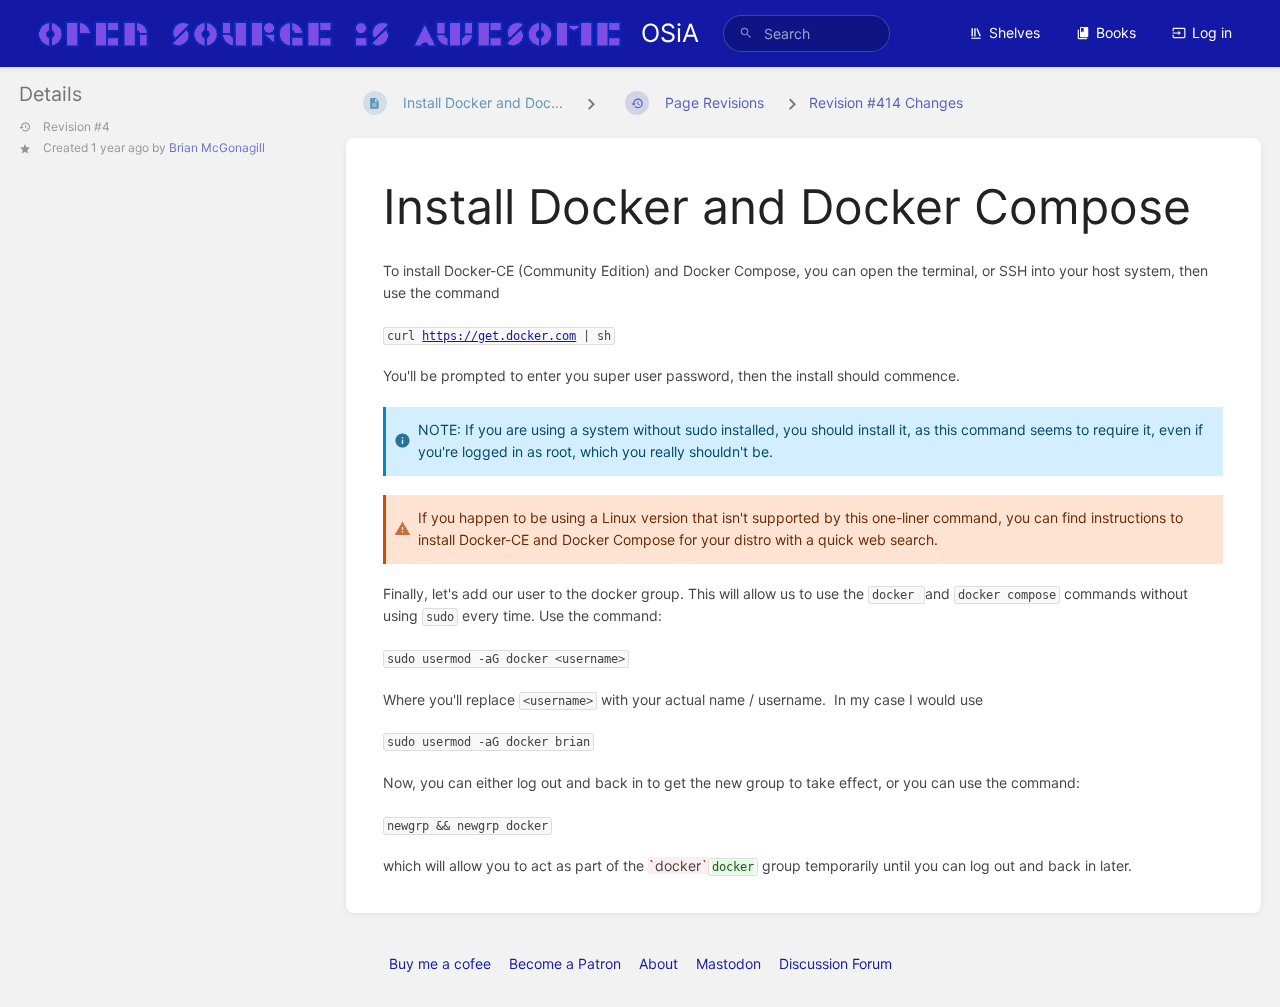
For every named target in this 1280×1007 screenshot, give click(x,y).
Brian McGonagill (217, 147)
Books (1116, 32)
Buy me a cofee (440, 963)
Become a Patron (565, 963)
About (658, 963)
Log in (1212, 32)
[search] (806, 33)
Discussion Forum (835, 963)
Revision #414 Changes (886, 102)
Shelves (1014, 32)
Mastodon (728, 963)
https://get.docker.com (499, 336)
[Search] (746, 33)
